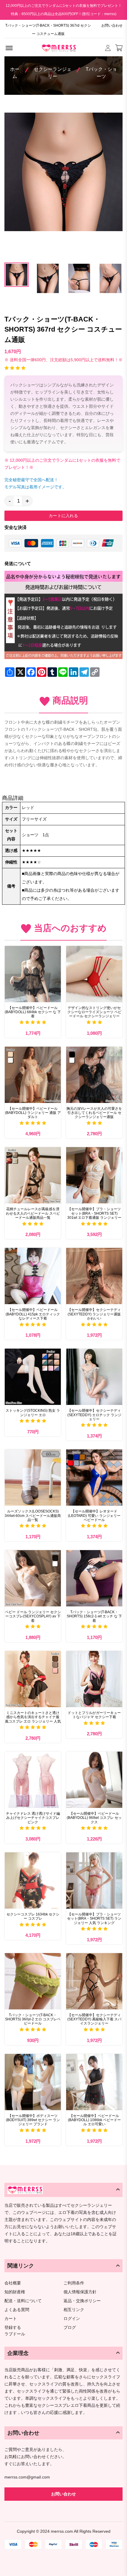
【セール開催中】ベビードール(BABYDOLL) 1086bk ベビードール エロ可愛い (94, 2120)
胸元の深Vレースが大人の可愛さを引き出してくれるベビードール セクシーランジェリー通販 (94, 1113)
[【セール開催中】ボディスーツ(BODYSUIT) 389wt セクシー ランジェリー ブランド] (33, 2082)
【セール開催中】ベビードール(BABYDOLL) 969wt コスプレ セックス (94, 1818)
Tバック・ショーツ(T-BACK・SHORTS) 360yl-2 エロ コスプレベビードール (33, 2019)
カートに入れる (63, 516)
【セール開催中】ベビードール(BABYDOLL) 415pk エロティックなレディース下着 (33, 1314)
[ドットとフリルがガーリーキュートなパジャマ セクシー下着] (94, 1679)
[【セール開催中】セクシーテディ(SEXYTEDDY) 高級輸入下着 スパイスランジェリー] (94, 1981)
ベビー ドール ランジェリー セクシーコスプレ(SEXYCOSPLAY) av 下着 (33, 1616)
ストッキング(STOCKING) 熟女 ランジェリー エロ (33, 1413)
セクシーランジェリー (53, 73)
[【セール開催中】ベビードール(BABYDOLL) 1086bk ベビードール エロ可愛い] (94, 2082)
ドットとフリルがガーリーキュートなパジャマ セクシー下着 (94, 1715)
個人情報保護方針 (80, 2292)
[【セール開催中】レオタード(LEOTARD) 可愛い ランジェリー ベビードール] (94, 1478)
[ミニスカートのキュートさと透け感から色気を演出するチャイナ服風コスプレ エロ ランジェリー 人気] (33, 1679)
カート (11, 2319)
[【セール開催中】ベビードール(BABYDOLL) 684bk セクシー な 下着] (33, 974)
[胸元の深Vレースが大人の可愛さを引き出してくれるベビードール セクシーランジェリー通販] (94, 1075)
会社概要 (13, 2283)
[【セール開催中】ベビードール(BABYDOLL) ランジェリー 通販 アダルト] (33, 1075)
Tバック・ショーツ (101, 73)
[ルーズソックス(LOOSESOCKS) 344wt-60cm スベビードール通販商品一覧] (33, 1478)
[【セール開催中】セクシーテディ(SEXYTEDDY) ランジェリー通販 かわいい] (94, 1276)
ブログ (70, 2328)
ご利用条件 (74, 2283)
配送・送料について (23, 2301)
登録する (13, 2328)
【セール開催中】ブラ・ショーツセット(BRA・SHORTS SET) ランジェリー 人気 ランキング (94, 1919)
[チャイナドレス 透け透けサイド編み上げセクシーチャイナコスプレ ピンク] (33, 1780)
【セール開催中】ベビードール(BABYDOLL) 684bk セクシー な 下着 (33, 1012)
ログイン (72, 2319)
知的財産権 (15, 2292)
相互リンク (74, 2310)
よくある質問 (17, 2310)
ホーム (15, 73)
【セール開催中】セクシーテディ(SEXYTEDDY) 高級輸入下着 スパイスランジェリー (94, 2019)
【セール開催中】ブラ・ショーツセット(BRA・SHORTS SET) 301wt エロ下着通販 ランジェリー (94, 1213)
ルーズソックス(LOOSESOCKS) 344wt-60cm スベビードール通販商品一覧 (33, 1516)
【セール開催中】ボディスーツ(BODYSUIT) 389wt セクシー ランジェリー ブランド (33, 2120)
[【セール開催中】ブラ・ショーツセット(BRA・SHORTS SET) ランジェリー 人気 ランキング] (94, 1881)
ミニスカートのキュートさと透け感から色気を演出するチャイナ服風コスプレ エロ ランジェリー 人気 (33, 1717)
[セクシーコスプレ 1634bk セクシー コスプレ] (33, 1881)
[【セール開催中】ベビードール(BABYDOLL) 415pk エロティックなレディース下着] (33, 1276)
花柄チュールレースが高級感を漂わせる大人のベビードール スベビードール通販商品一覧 (33, 1213)
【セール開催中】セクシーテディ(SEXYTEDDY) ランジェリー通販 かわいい (94, 1314)
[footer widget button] (63, 2190)
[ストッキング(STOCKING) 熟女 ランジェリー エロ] (33, 1377)
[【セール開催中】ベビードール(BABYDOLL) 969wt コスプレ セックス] (94, 1780)
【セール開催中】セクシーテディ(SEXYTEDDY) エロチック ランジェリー (94, 1415)
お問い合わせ (112, 25)
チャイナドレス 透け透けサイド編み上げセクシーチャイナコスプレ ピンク (33, 1818)
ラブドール (15, 2334)
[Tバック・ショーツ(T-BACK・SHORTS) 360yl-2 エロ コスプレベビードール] (33, 1981)
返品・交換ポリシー (82, 2301)
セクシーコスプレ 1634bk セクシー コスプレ (33, 1916)
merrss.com (62, 2531)
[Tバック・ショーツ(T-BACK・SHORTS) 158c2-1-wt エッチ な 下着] (94, 1578)
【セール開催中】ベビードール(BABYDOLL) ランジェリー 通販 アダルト (33, 1113)
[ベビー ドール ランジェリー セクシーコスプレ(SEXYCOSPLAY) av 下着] (33, 1578)
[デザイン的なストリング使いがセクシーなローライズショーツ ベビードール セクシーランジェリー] (94, 974)
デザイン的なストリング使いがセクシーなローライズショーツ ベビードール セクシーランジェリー (94, 1012)
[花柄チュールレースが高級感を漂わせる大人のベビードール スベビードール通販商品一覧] (33, 1175)
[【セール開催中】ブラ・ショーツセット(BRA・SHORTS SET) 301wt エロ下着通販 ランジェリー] (94, 1175)
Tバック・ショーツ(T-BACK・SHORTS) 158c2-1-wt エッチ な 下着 (94, 1616)
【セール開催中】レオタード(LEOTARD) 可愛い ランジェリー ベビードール (94, 1516)
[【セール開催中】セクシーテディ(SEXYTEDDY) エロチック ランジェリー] (94, 1377)
